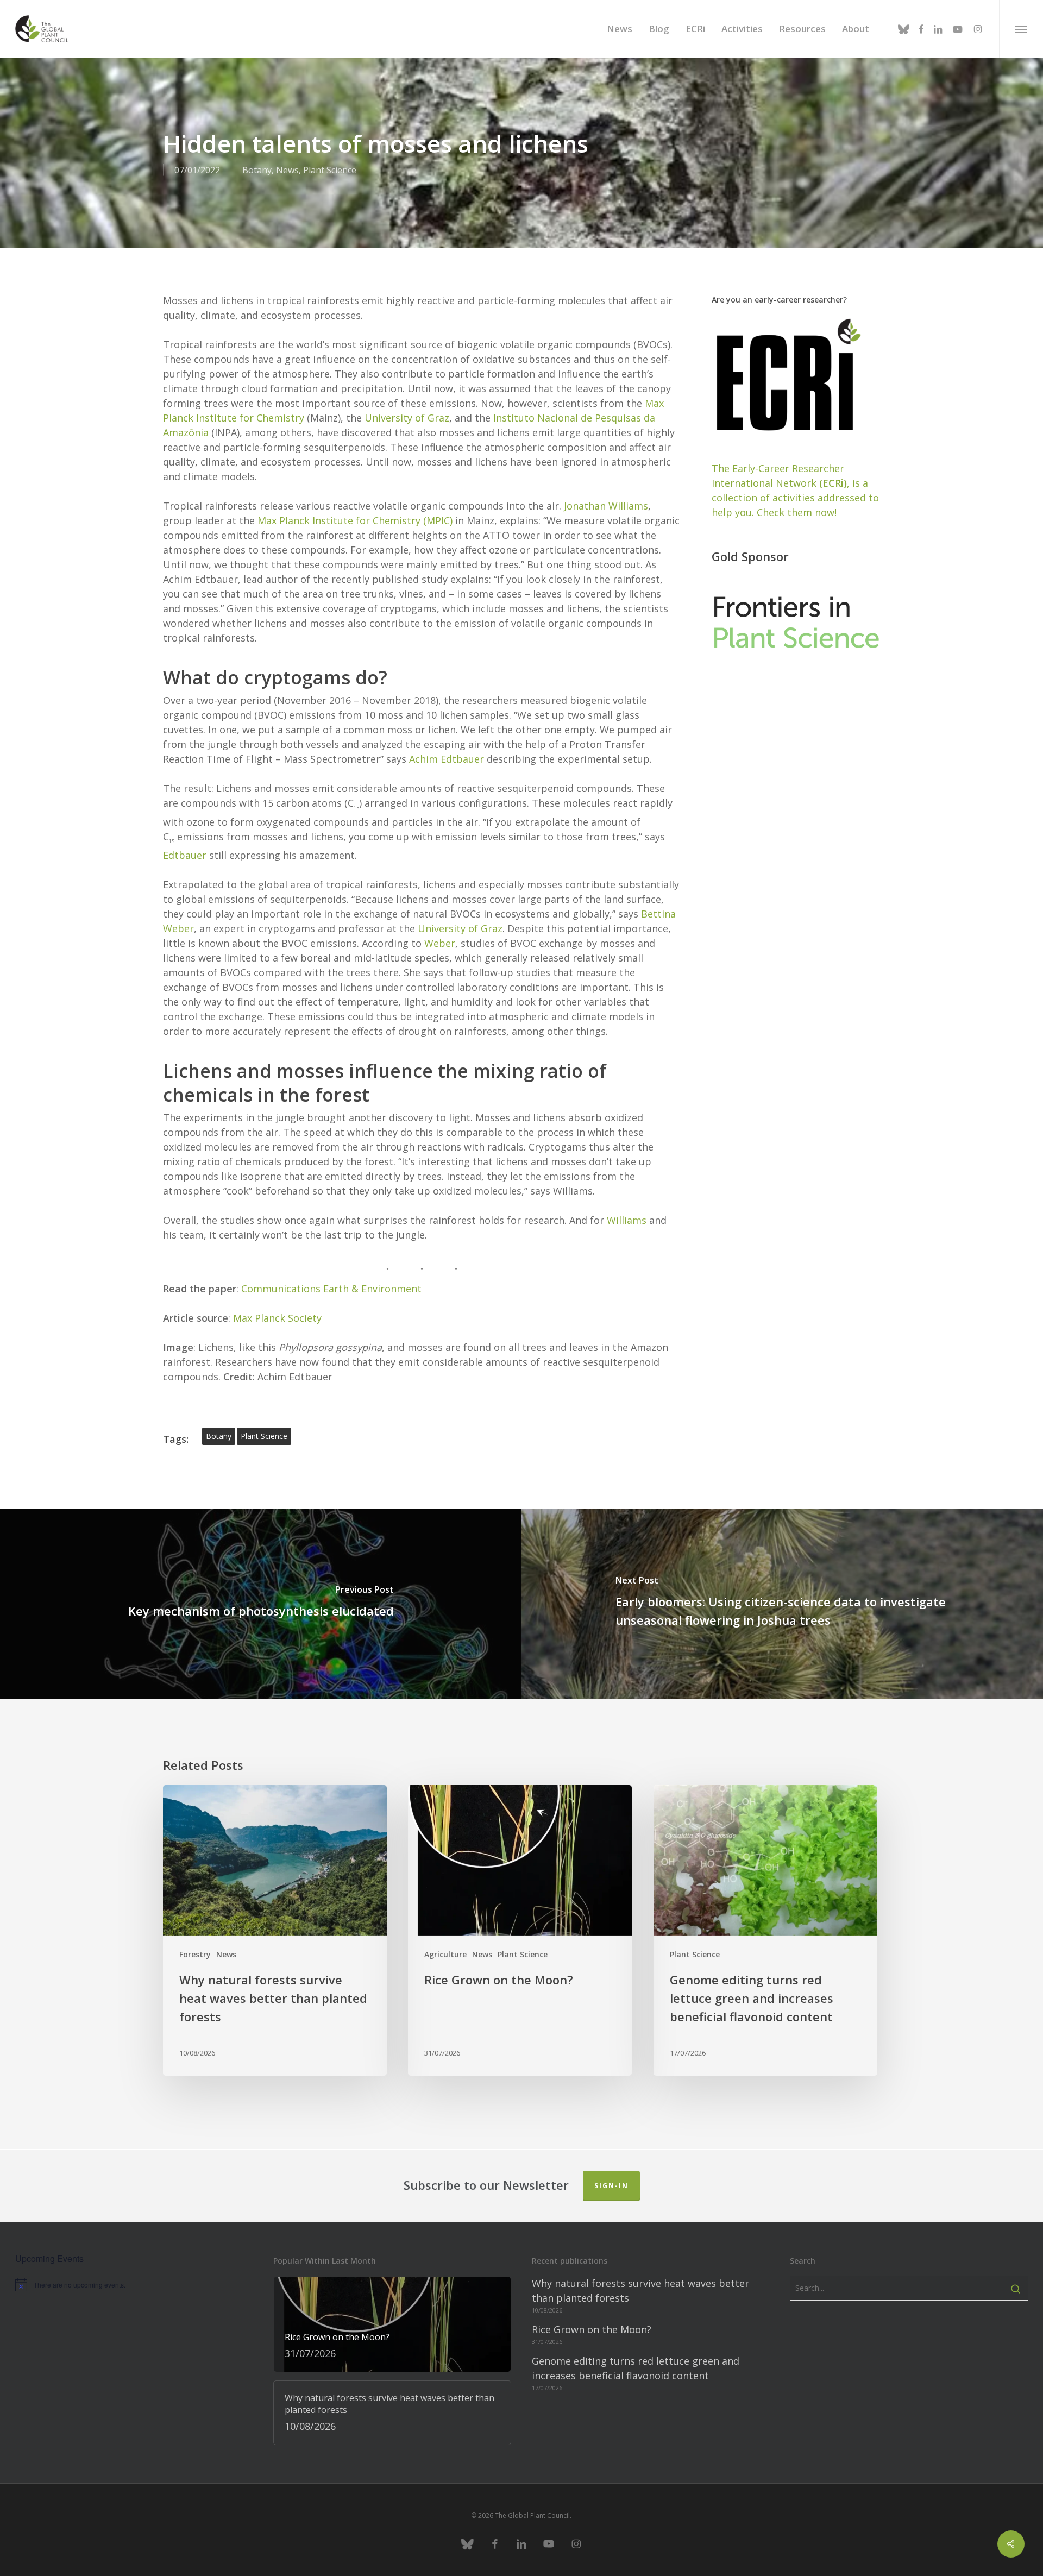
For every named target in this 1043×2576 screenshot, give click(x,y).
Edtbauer (185, 855)
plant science (264, 1436)
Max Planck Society (277, 1318)
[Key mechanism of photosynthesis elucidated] (261, 1603)
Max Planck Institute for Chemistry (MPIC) (355, 520)
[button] (1021, 29)
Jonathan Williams (606, 506)
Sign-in (611, 2186)
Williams (627, 1220)
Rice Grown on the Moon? (592, 2329)
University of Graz (407, 418)
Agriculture (445, 1954)
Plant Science (330, 170)
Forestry (195, 1954)
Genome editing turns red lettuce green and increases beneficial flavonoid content (636, 2368)
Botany (257, 170)
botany (219, 1436)
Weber (440, 943)
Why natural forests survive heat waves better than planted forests (640, 2291)
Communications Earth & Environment (333, 1289)
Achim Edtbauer (447, 759)
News (287, 170)
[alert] (134, 2285)
